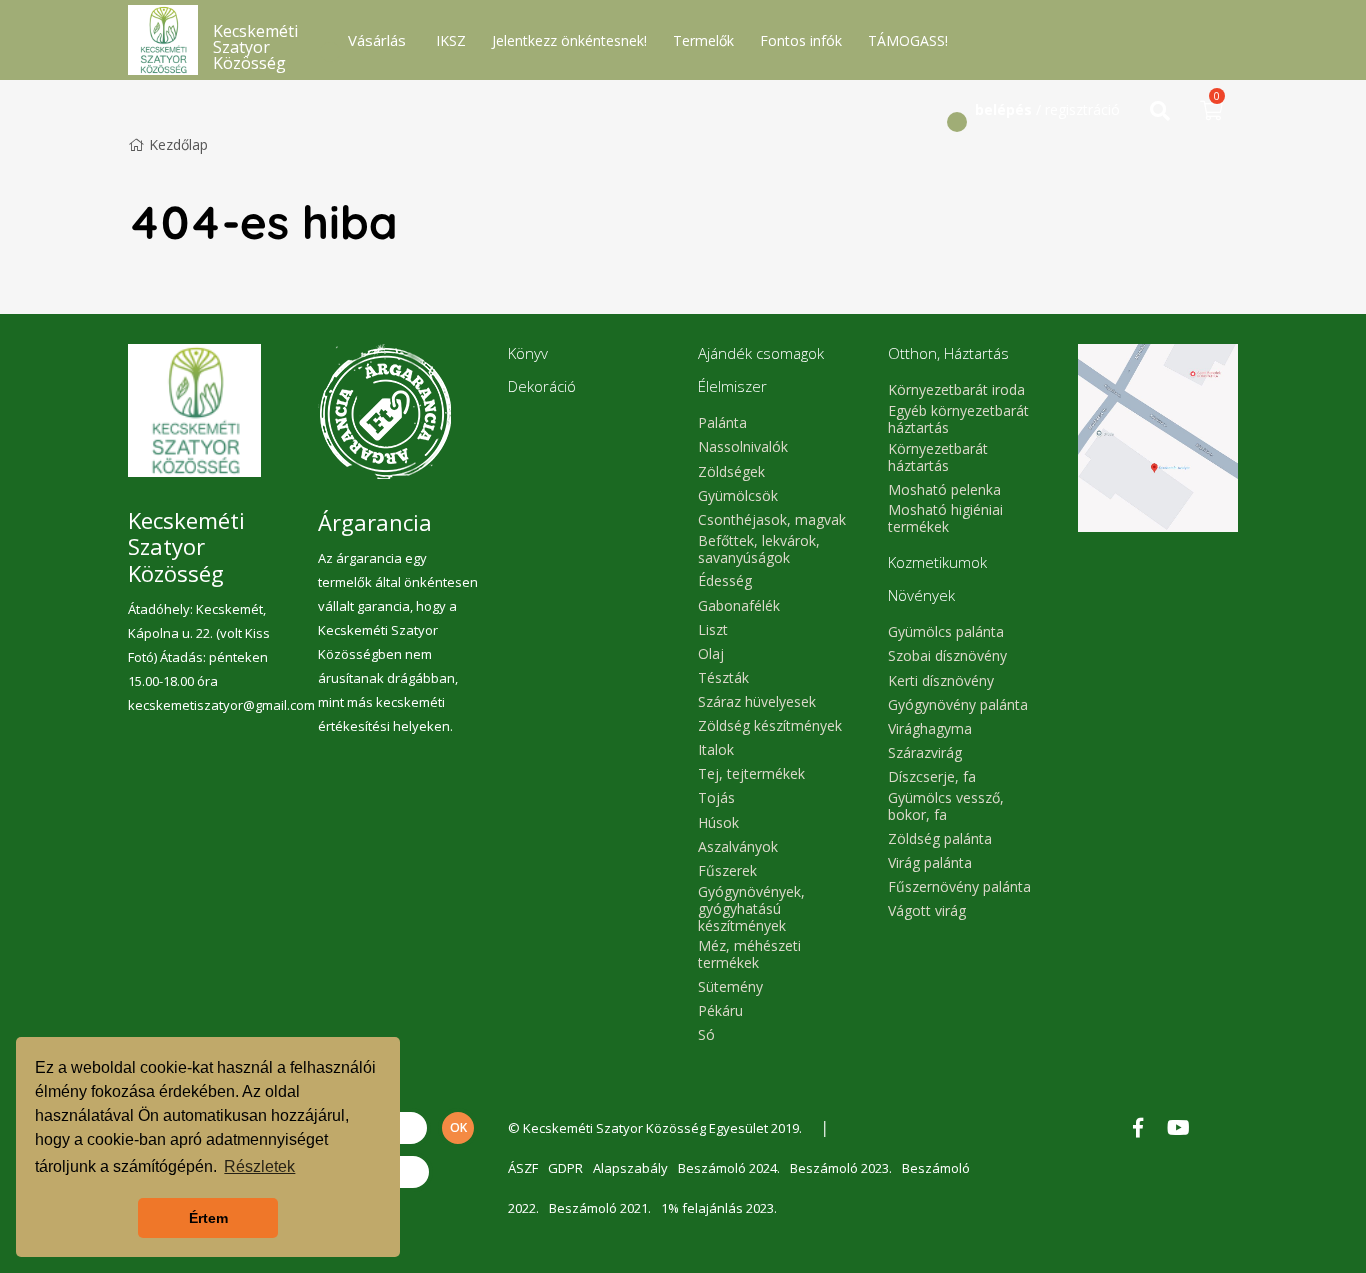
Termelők (703, 40)
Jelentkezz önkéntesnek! (569, 40)
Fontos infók (801, 40)
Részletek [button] (259, 1166)
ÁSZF (523, 1168)
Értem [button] (208, 1218)
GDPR (565, 1168)
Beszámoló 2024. (729, 1168)
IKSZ (451, 40)
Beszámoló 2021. (600, 1208)
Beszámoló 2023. (841, 1168)
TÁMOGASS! (908, 40)
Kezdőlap (178, 144)
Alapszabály (630, 1168)
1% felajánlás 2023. (719, 1208)
